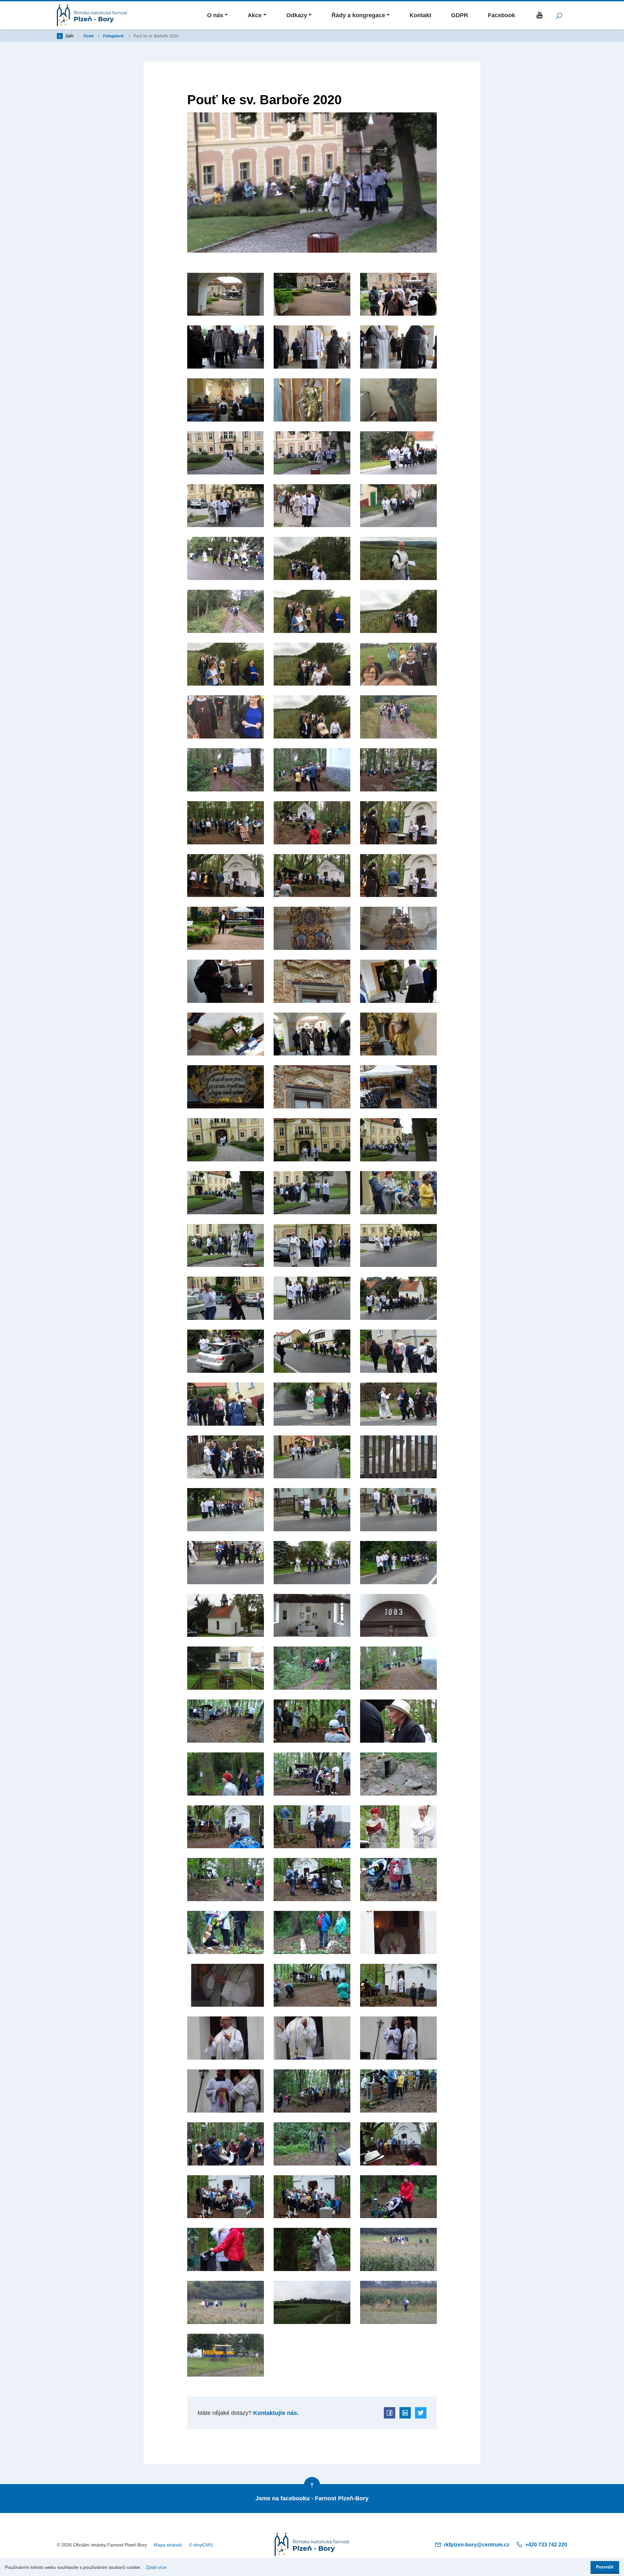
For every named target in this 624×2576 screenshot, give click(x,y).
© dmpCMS (201, 2545)
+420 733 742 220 (546, 2545)
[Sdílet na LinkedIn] (405, 2413)
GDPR (460, 15)
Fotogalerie (114, 36)
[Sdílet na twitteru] (421, 2413)
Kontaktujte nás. (275, 2413)
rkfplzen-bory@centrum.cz (477, 2545)
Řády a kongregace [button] (358, 15)
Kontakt (420, 15)
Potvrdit (605, 2567)
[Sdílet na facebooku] (390, 2413)
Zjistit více (156, 2567)
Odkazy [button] (297, 15)
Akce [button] (255, 15)
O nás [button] (215, 15)
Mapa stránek (168, 2545)
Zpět (69, 36)
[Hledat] (559, 15)
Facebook (501, 15)
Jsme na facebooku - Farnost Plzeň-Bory (312, 2498)
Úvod (89, 36)
